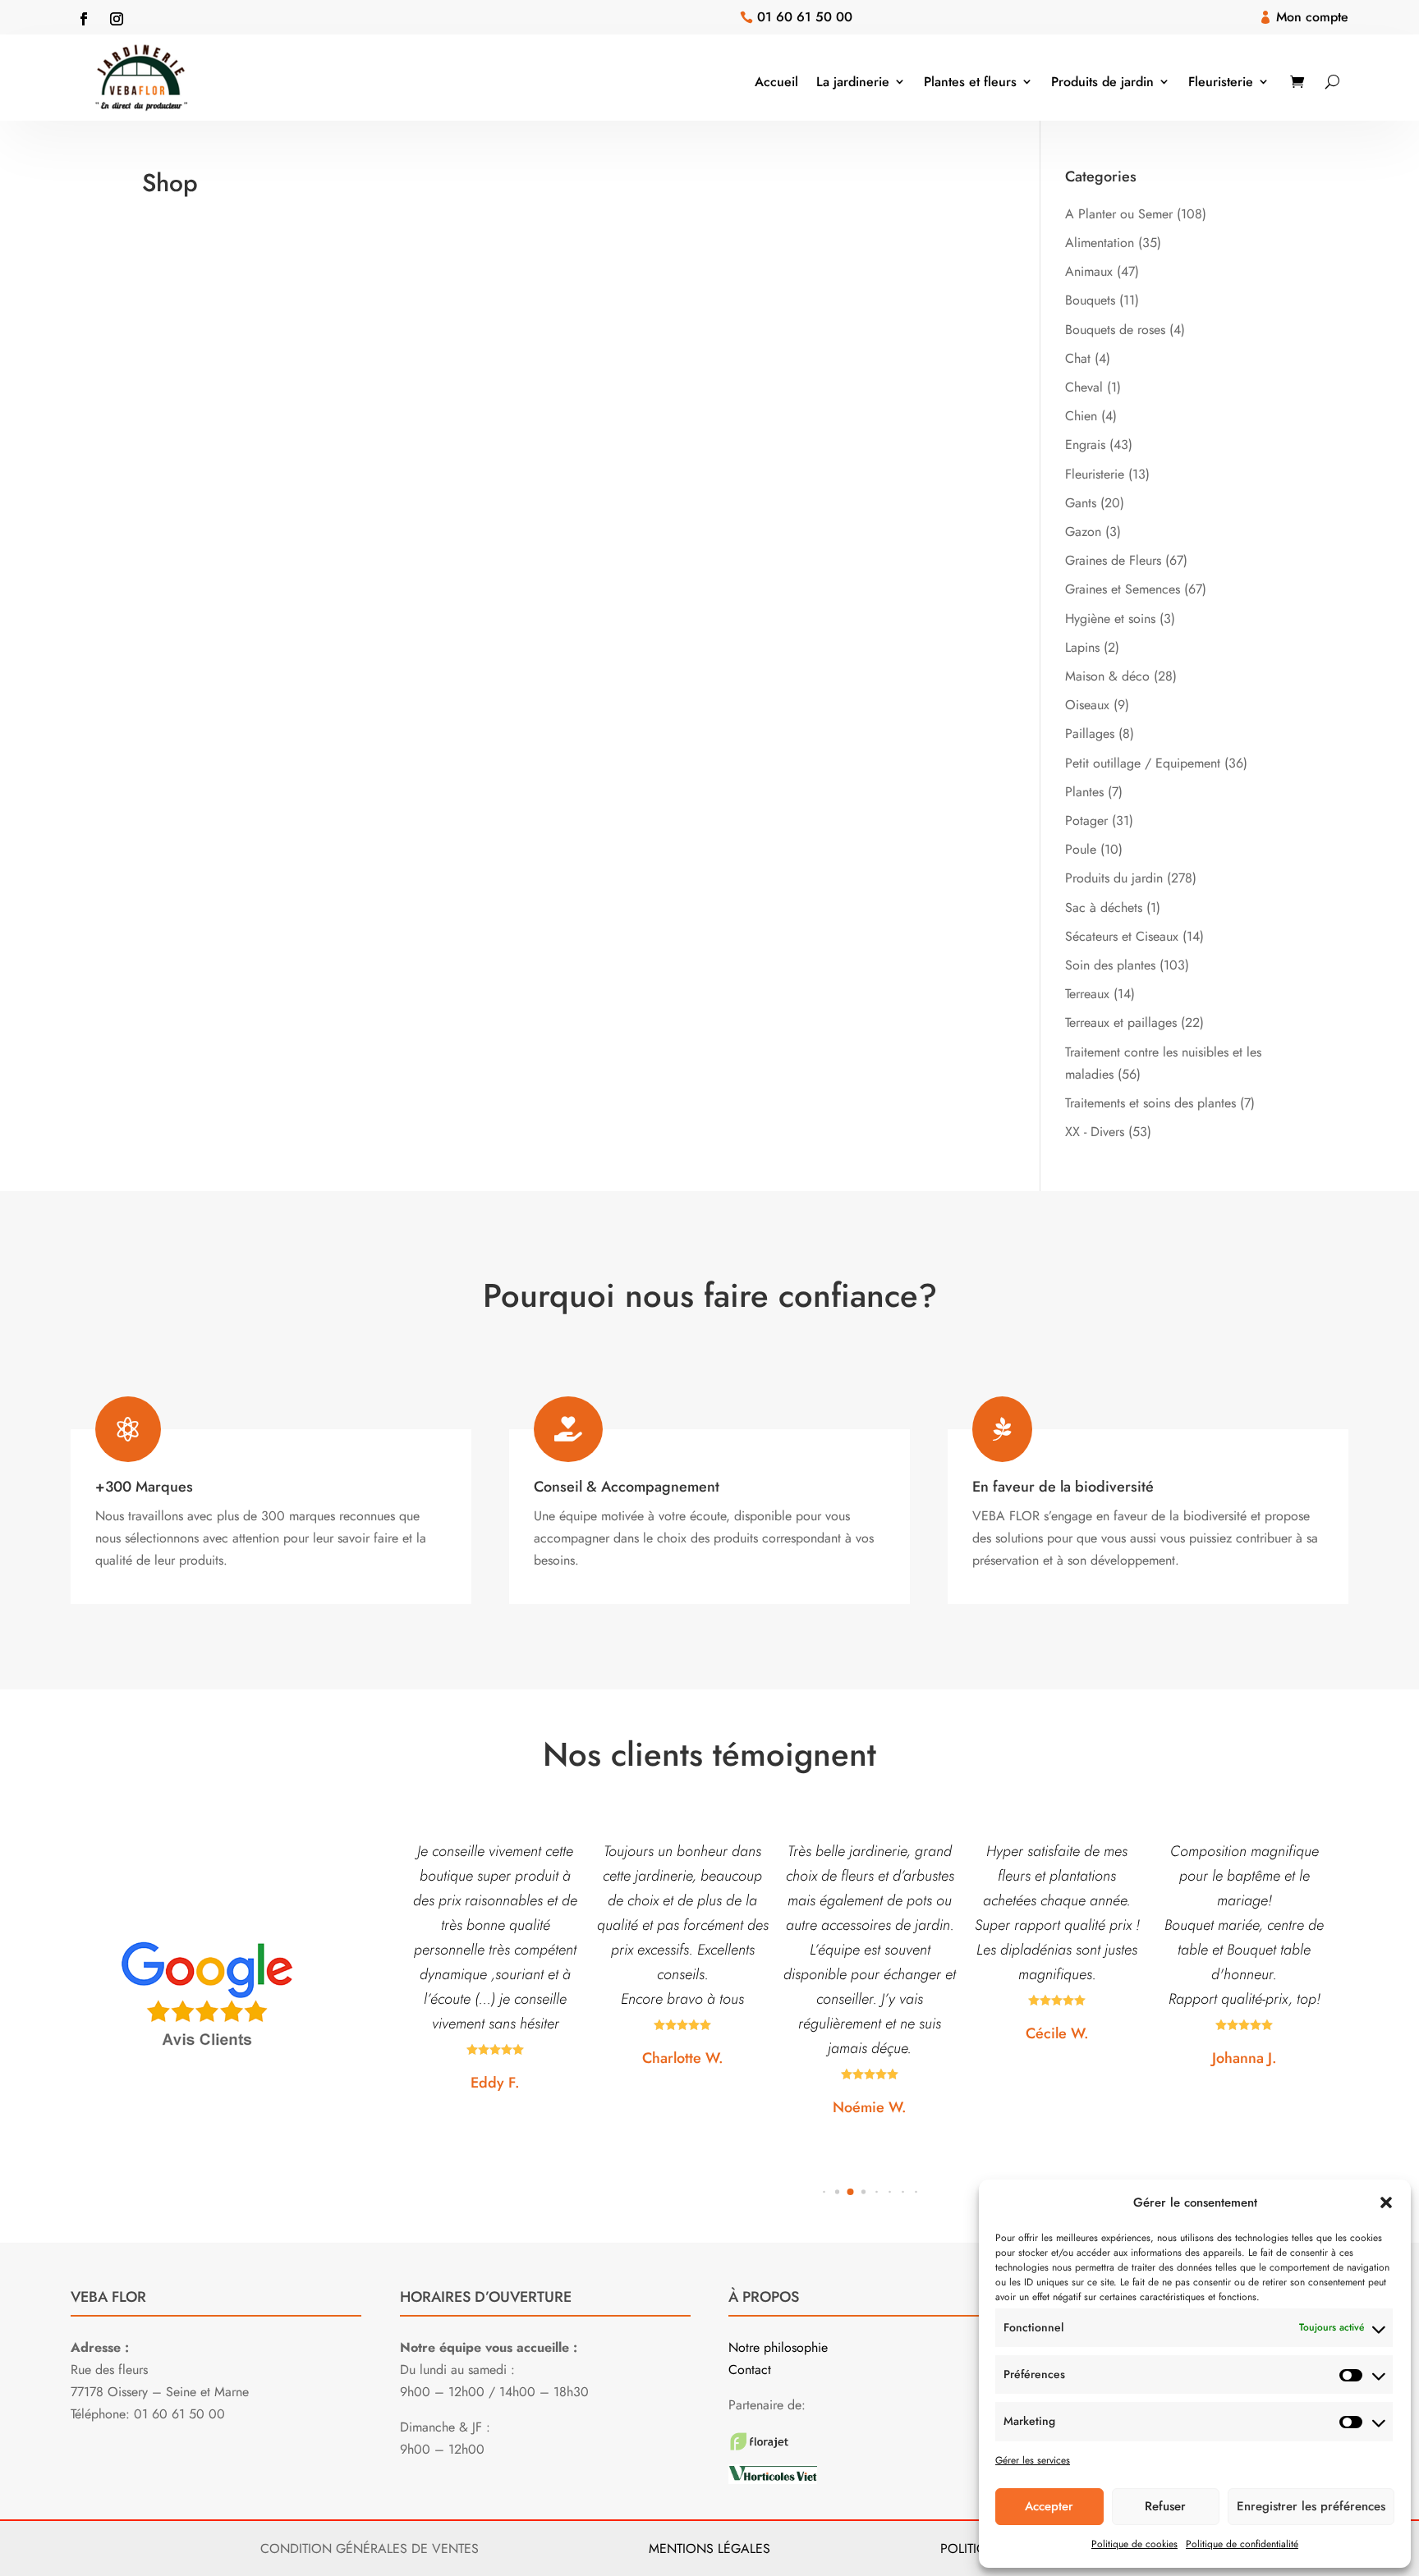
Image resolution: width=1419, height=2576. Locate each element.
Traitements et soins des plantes (1150, 1103)
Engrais (1085, 445)
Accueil (776, 82)
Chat (1078, 358)
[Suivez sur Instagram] (117, 19)
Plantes (1084, 792)
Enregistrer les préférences (1311, 2506)
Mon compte (1312, 17)
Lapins (1082, 647)
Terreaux (1087, 994)
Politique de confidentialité (1242, 2544)
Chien (1081, 416)
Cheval (1084, 387)
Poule (1081, 849)
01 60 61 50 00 (805, 17)
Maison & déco (1107, 676)
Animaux (1089, 271)
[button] (1386, 2202)
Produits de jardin (1102, 82)
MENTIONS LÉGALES (709, 2548)
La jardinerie (853, 82)
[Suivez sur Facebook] (84, 19)
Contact (750, 2370)
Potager (1086, 820)
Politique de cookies (1134, 2544)
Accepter (1049, 2506)
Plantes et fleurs (970, 82)
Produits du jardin (1114, 878)
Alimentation (1100, 243)
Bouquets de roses (1115, 330)
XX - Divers (1095, 1132)
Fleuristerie (1221, 82)
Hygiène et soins (1110, 619)
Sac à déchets (1104, 908)
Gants (1081, 503)
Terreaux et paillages (1121, 1022)
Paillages (1090, 733)
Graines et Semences (1123, 589)
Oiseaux (1087, 705)
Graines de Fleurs (1113, 560)
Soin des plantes (1110, 965)
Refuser (1165, 2506)
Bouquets (1090, 300)
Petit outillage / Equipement (1143, 763)
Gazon (1083, 532)
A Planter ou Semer (1119, 214)
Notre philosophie (778, 2347)
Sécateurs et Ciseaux (1122, 936)
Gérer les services (1033, 2460)
